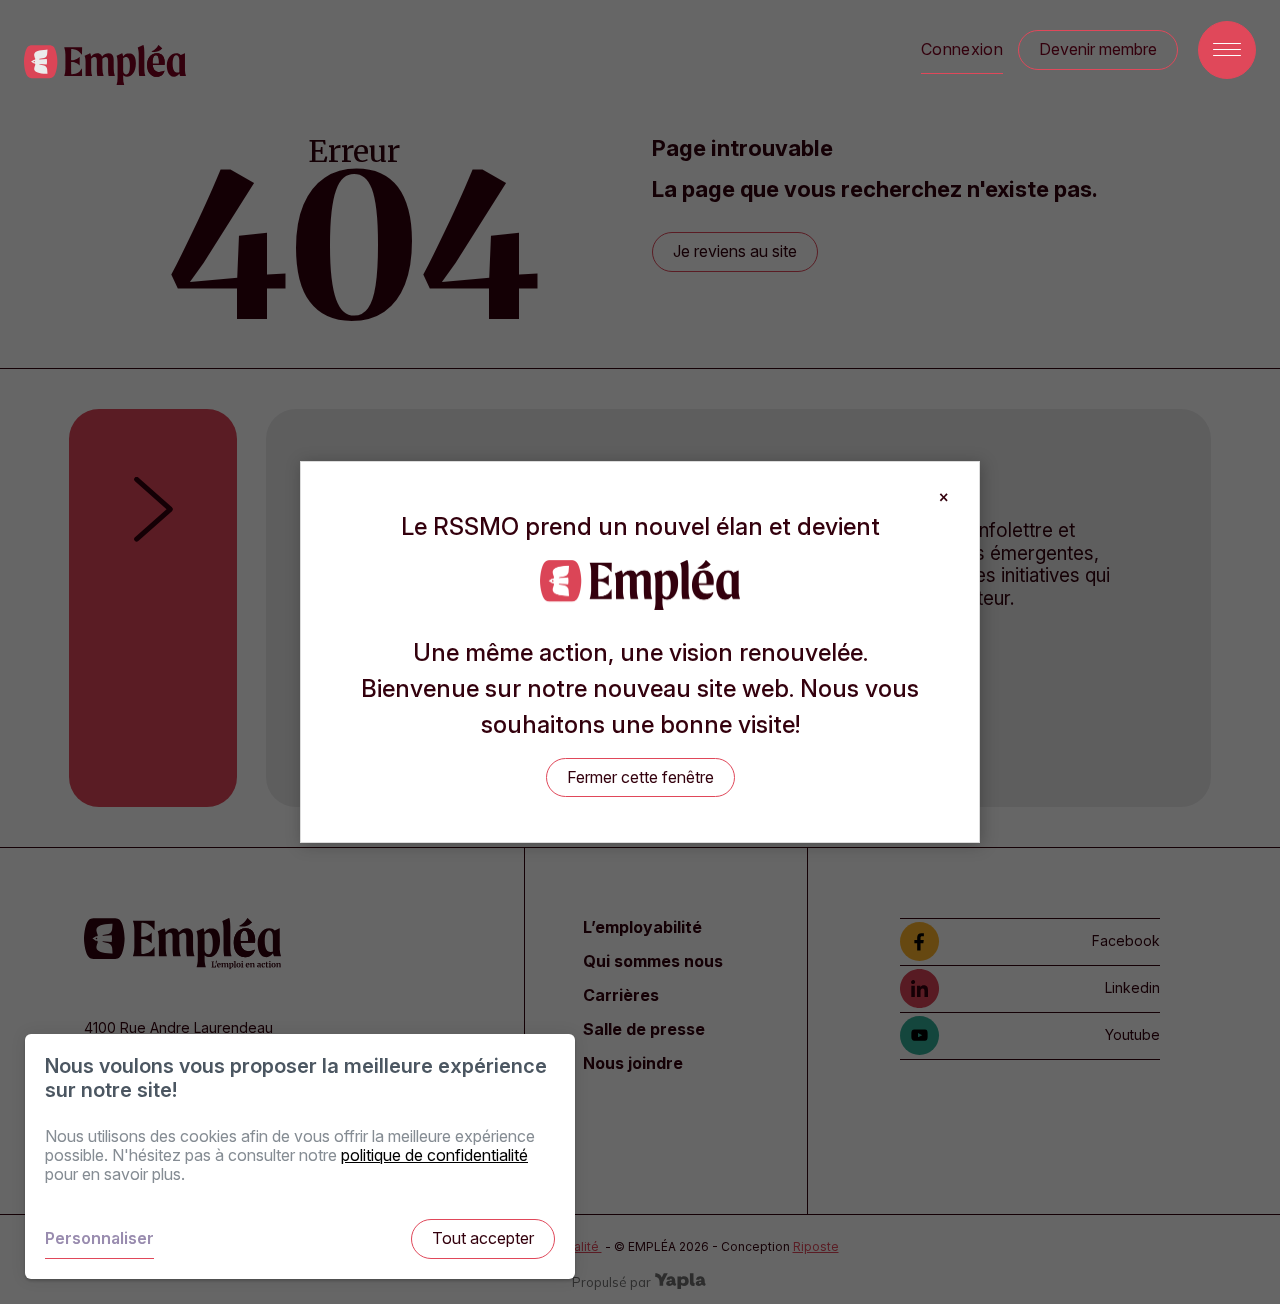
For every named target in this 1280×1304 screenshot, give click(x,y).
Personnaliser (99, 1238)
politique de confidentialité (434, 1155)
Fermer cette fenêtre (640, 777)
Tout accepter (483, 1238)
